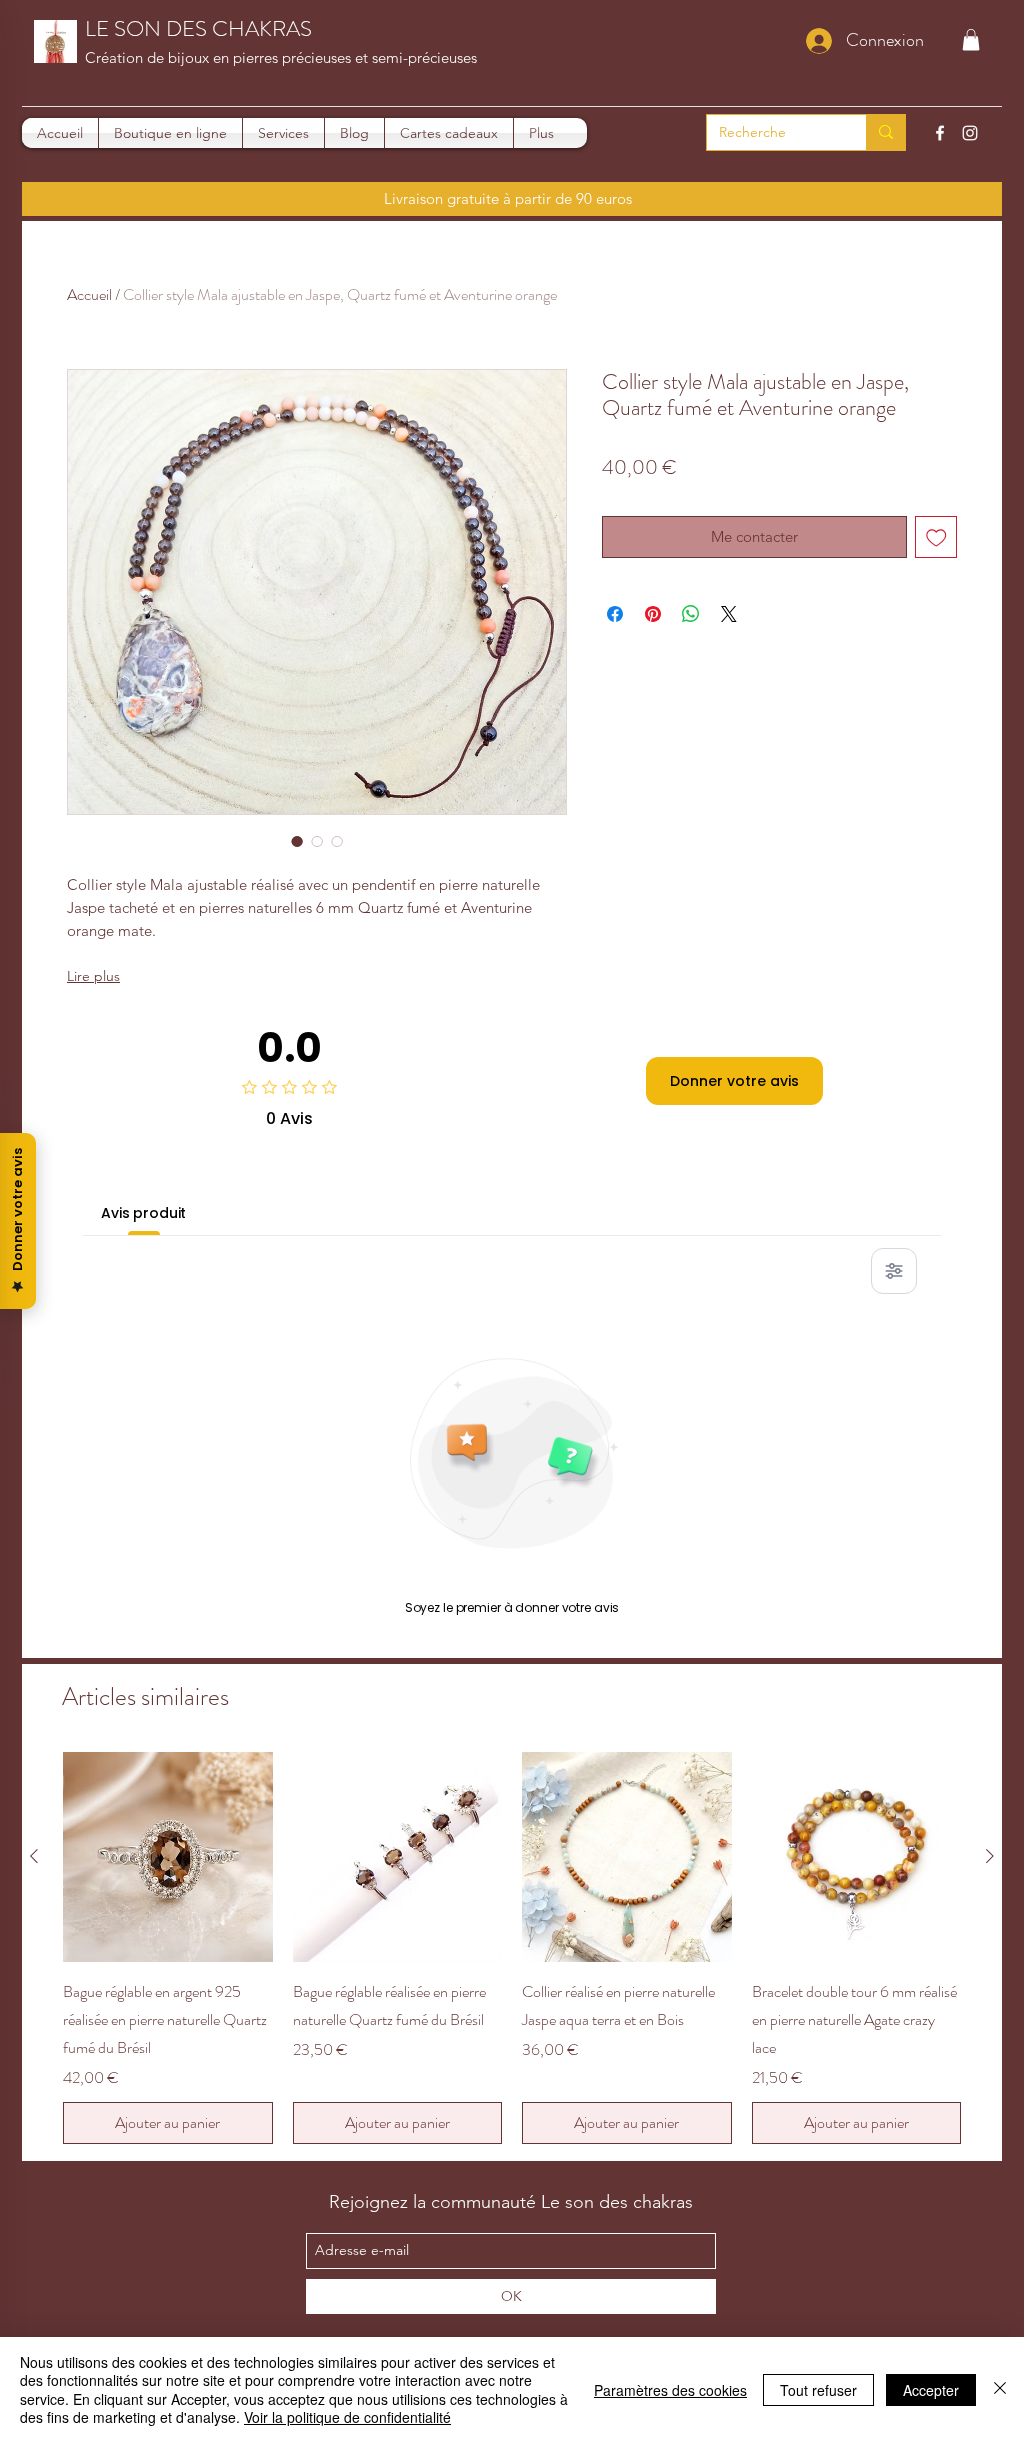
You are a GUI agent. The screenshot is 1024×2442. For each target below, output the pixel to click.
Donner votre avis (734, 1081)
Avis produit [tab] (143, 1213)
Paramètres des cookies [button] (670, 2390)
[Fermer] (1000, 2389)
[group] (512, 1948)
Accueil (89, 294)
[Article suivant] (990, 1856)
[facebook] (940, 133)
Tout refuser (818, 2390)
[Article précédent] (34, 1856)
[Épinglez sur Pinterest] (653, 614)
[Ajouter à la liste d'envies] (936, 537)
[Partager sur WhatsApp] (691, 614)
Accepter (931, 2390)
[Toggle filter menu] (894, 1271)
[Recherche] (885, 132)
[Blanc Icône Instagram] (970, 133)
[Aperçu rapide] (168, 1857)
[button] (971, 40)
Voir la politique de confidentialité (347, 2417)
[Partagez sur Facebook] (615, 614)
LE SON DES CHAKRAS (198, 28)
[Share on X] (729, 614)
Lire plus (93, 976)
